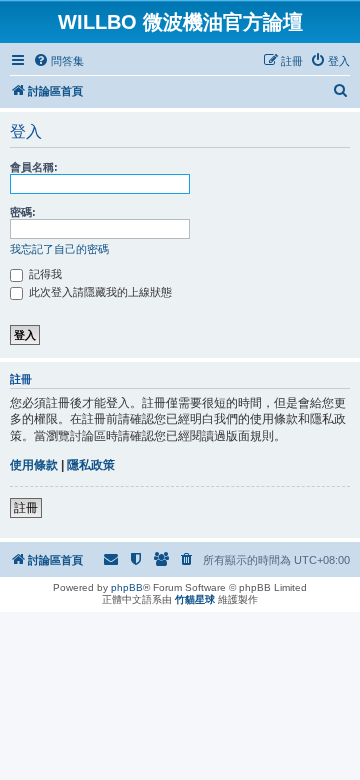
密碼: (23, 212)
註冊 (26, 508)
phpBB (127, 587)
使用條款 (34, 465)
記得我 (44, 274)
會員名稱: (34, 167)
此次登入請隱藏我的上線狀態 (99, 292)
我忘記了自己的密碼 (59, 249)
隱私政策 (91, 465)
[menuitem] (58, 61)
